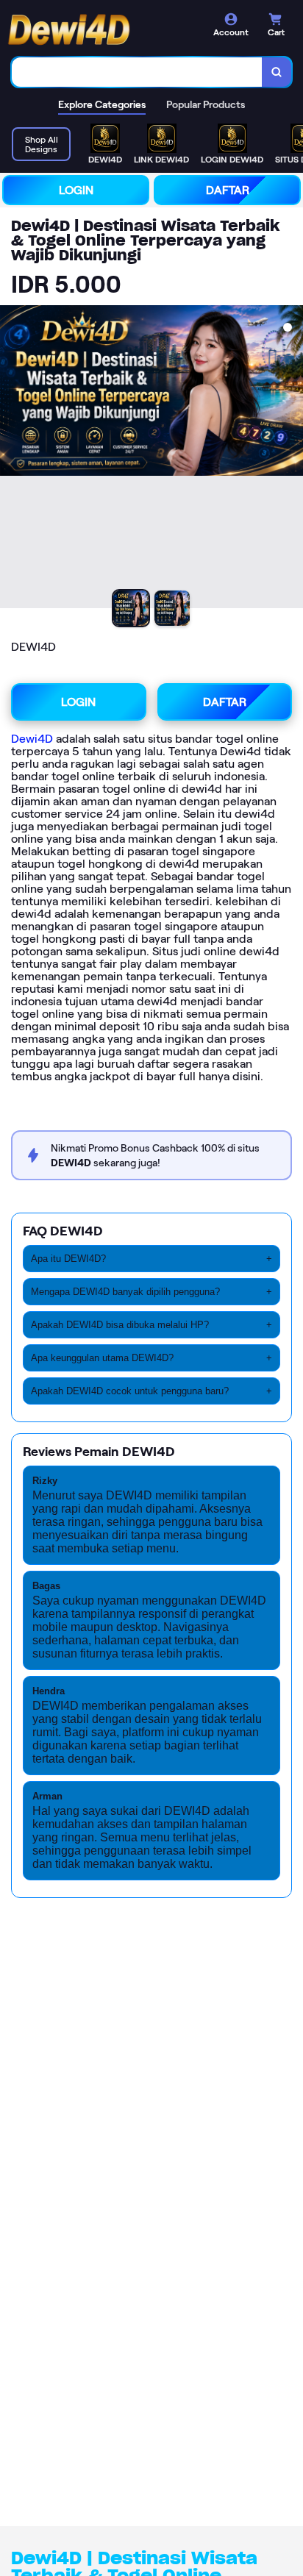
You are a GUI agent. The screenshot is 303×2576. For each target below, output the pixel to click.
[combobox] (137, 72)
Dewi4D (32, 739)
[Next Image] (291, 459)
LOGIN (76, 190)
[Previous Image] (12, 459)
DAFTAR (228, 190)
